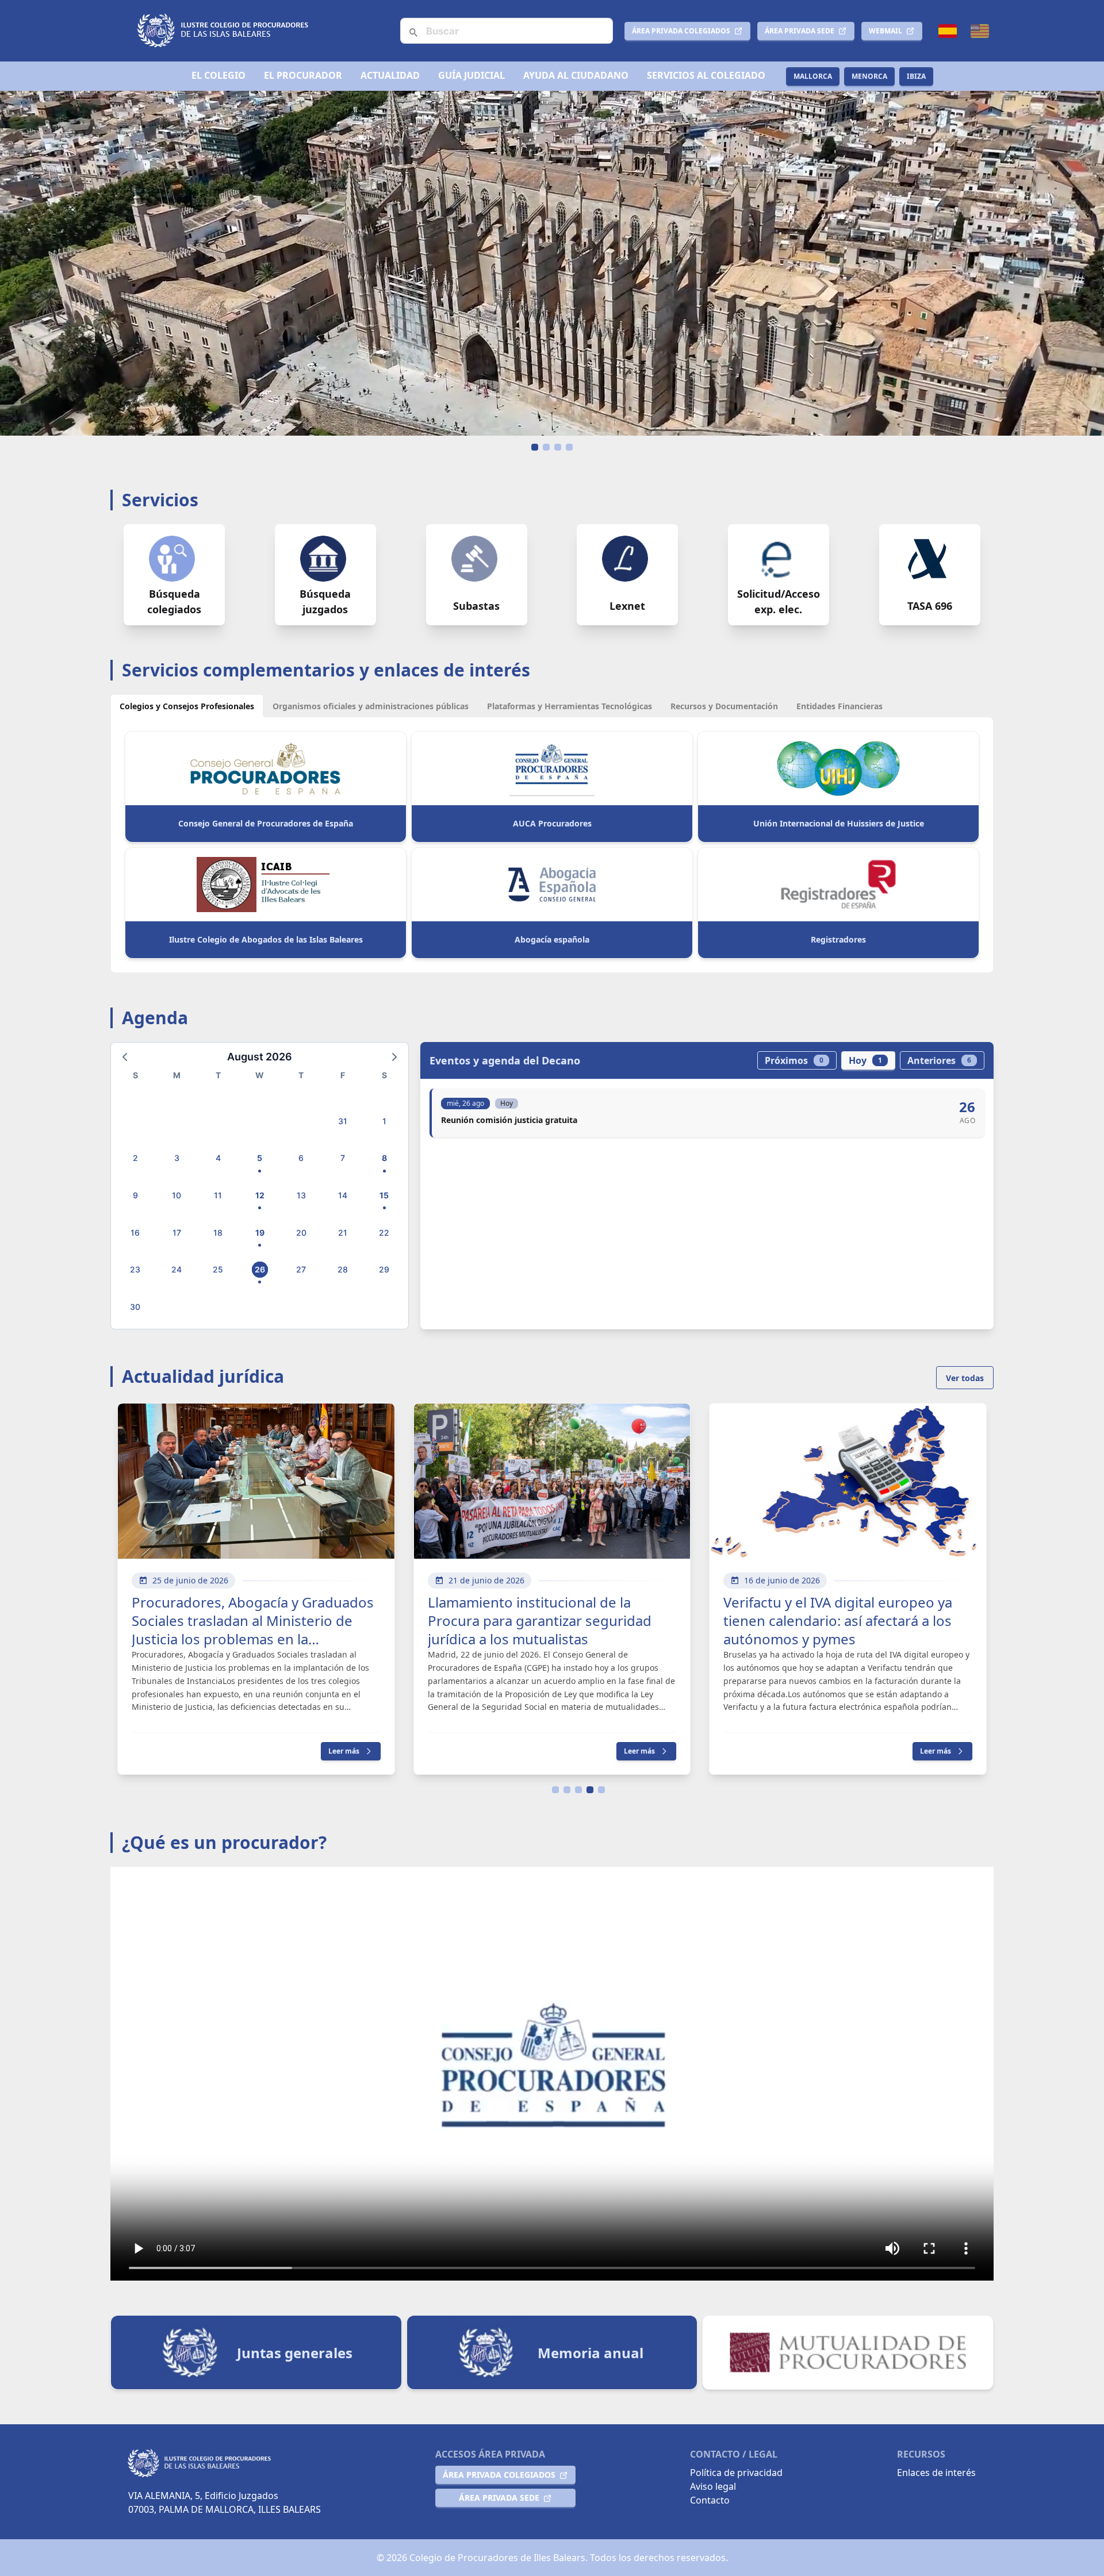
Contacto (710, 2500)
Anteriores (939, 1060)
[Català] (980, 31)
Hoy (865, 1060)
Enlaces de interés (936, 2473)
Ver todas (965, 1378)
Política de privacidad (736, 2473)
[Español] (948, 31)
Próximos (794, 1060)
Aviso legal (713, 2486)
